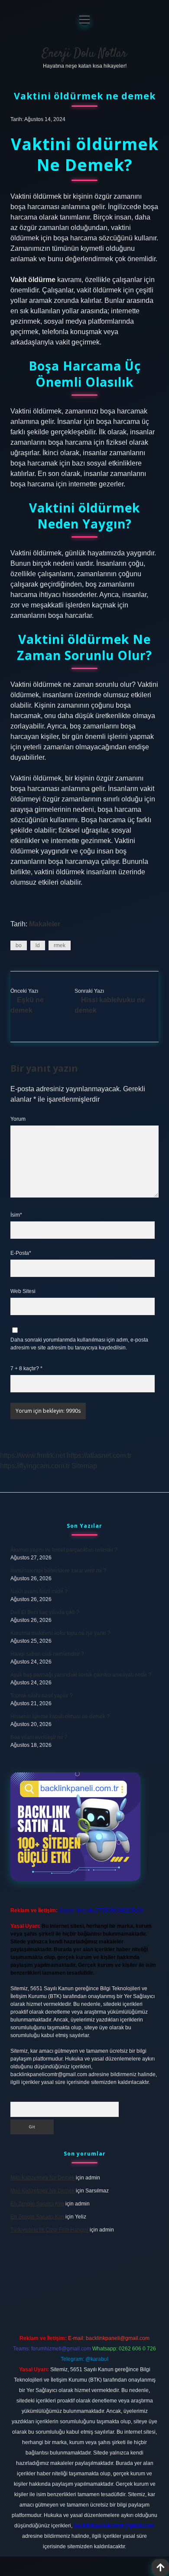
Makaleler (45, 924)
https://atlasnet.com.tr (99, 1455)
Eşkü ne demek (27, 1005)
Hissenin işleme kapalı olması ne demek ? (60, 1716)
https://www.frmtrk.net (32, 1455)
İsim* (16, 1215)
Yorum (18, 1119)
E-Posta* (21, 1253)
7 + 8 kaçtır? (26, 1368)
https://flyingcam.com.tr (35, 1466)
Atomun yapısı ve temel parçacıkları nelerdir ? (64, 1550)
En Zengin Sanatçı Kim (37, 2204)
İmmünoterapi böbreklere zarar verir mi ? (58, 1571)
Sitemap (84, 1466)
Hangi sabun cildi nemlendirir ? (47, 1654)
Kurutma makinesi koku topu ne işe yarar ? (60, 1633)
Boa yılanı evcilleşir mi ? (39, 1737)
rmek (60, 945)
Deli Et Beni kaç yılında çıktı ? (45, 1612)
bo (19, 945)
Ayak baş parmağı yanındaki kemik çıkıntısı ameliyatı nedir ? (81, 1675)
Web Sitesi (23, 1291)
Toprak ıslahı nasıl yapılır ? (42, 1696)
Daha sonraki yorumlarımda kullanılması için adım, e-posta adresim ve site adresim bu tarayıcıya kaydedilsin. (79, 1344)
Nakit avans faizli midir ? (39, 1592)
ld (38, 945)
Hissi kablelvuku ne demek (110, 1005)
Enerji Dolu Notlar (84, 54)
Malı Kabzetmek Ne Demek (42, 2178)
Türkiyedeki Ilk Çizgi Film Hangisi (49, 2230)
